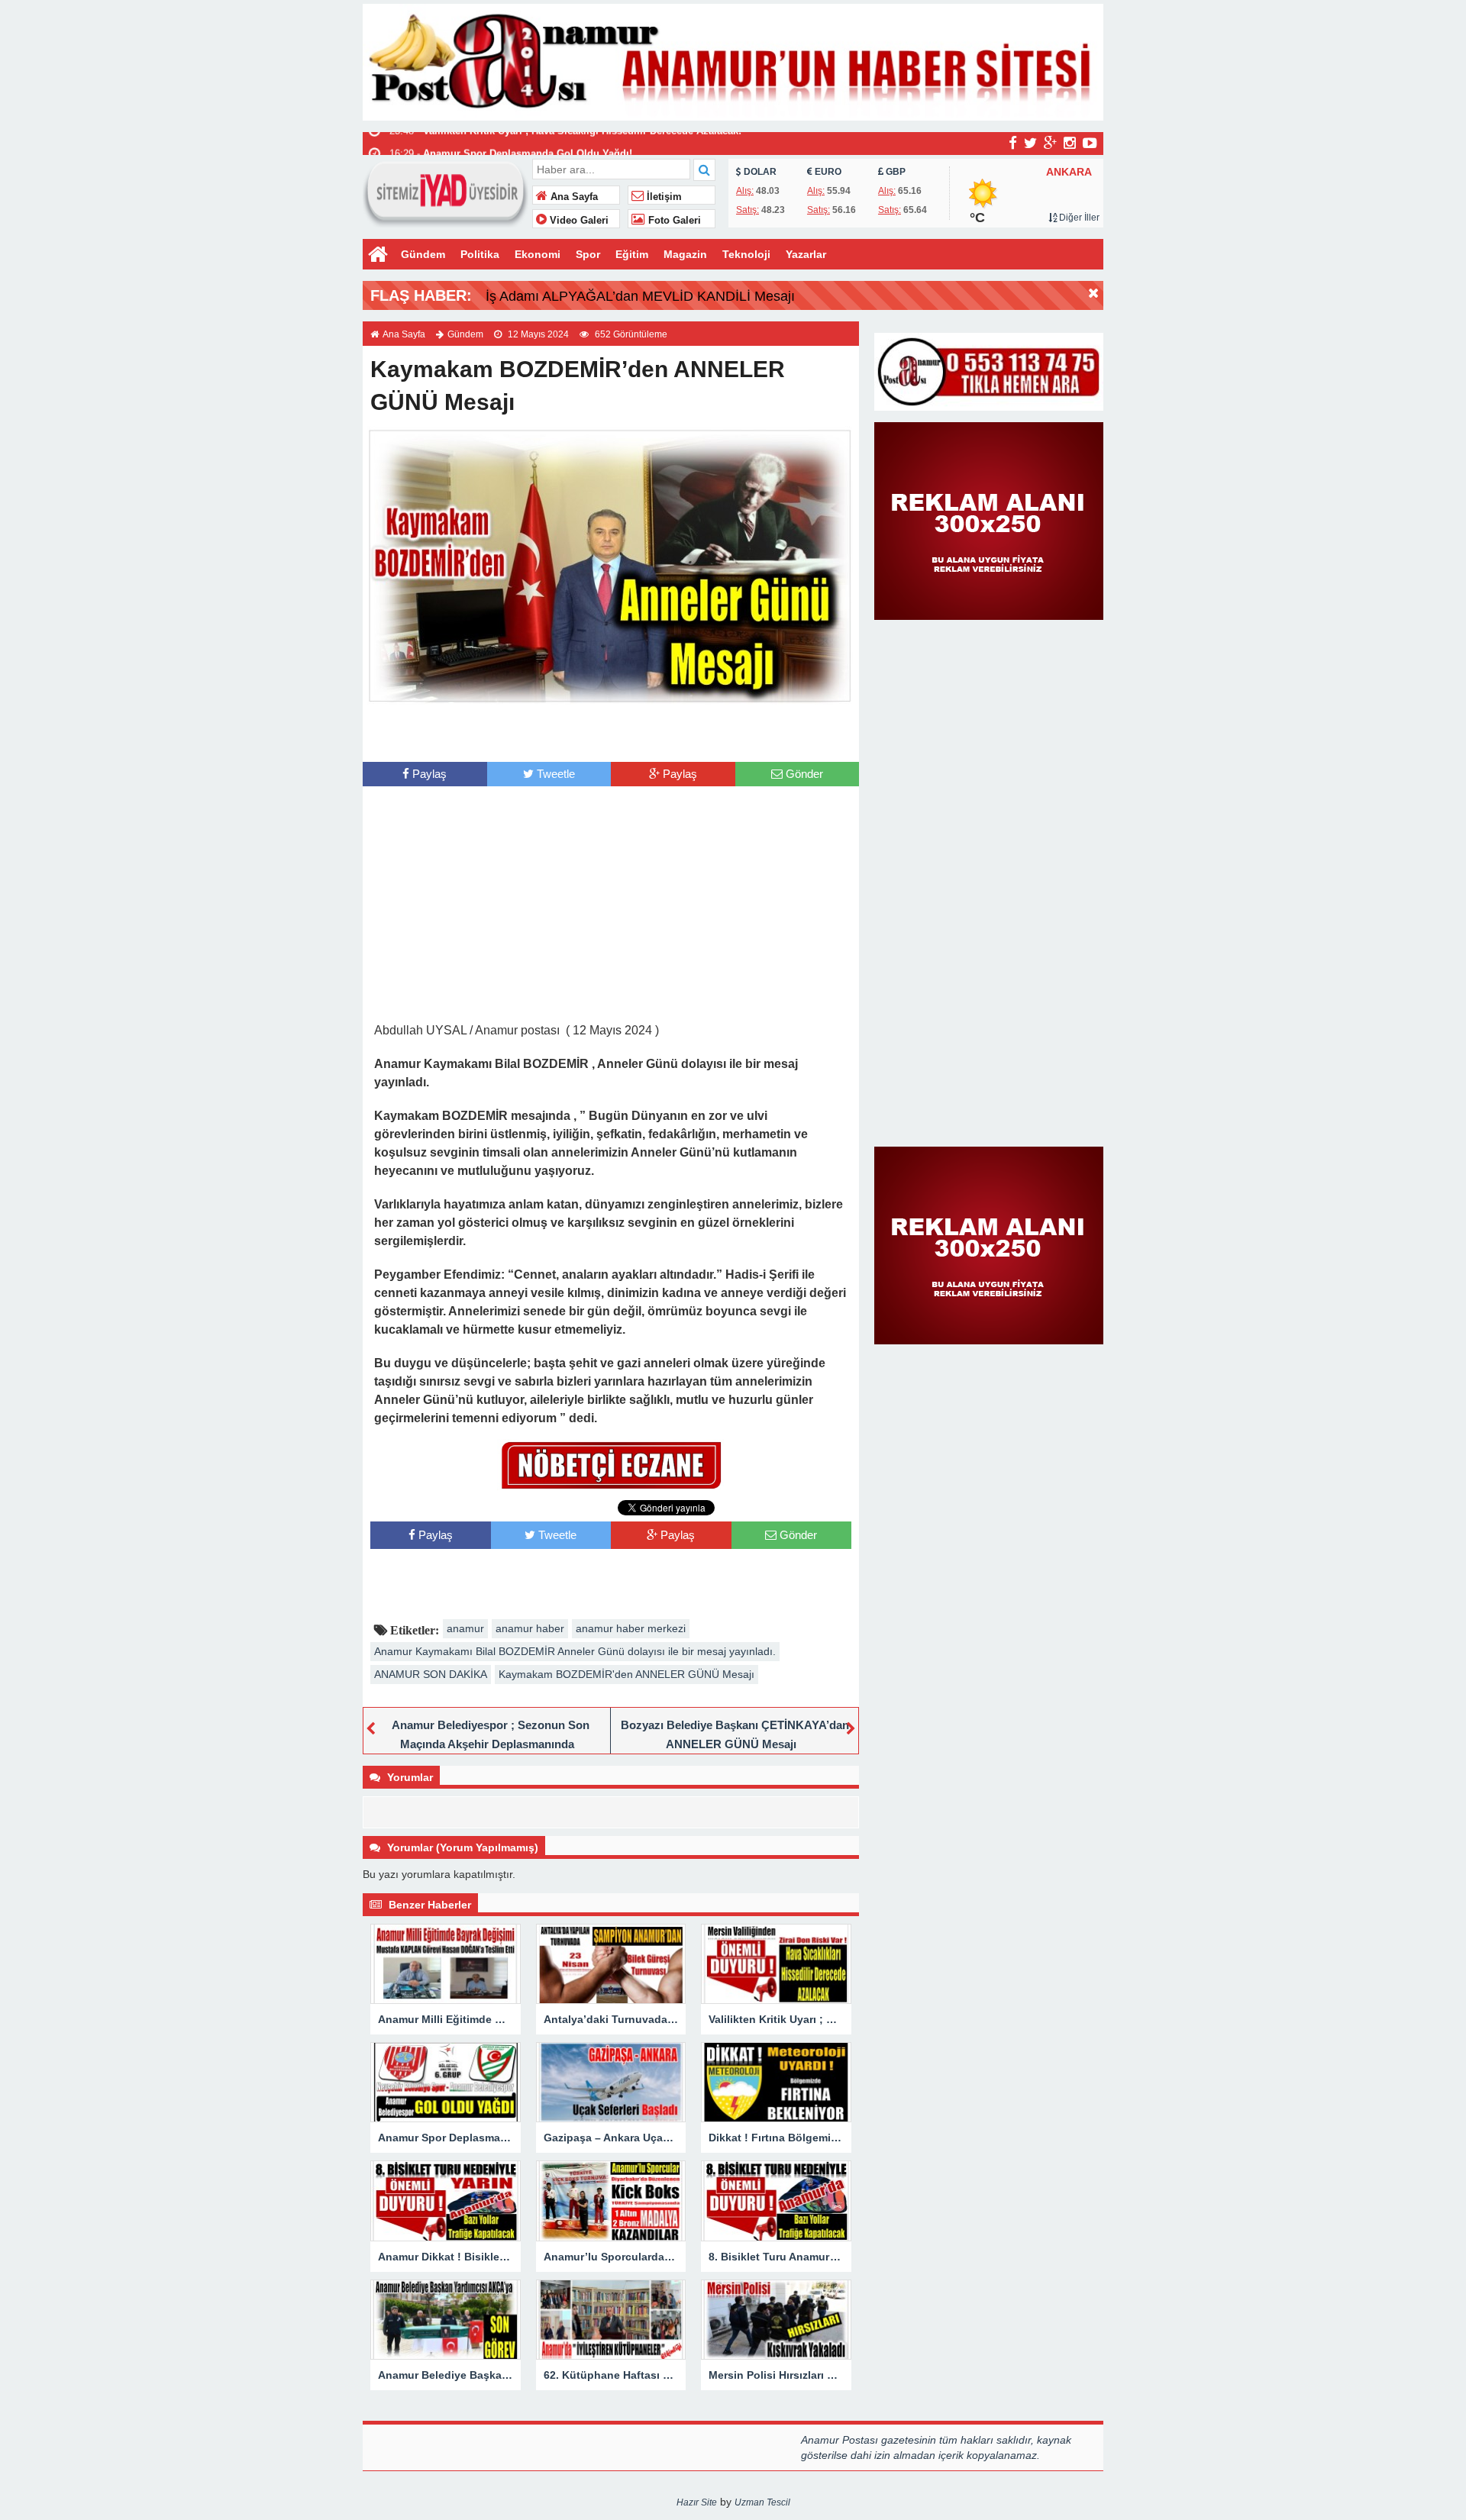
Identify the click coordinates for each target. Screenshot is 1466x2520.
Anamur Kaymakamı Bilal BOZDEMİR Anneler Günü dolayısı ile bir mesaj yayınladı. (575, 1651)
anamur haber (530, 1628)
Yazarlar (806, 254)
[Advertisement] (611, 731)
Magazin (685, 254)
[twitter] (1030, 143)
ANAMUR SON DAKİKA (431, 1674)
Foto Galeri (673, 221)
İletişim (663, 197)
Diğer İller (1078, 218)
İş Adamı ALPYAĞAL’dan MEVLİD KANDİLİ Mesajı (640, 296)
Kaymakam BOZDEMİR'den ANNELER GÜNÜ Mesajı (626, 1674)
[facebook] (1013, 143)
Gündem (423, 254)
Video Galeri (578, 221)
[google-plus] (1050, 143)
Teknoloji (746, 254)
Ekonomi (538, 254)
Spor (588, 254)
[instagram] (1070, 143)
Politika (480, 254)
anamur (465, 1628)
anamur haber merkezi (631, 1628)
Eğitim (632, 254)
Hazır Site (697, 2502)
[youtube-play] (1090, 143)
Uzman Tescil (762, 2502)
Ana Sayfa (573, 197)
